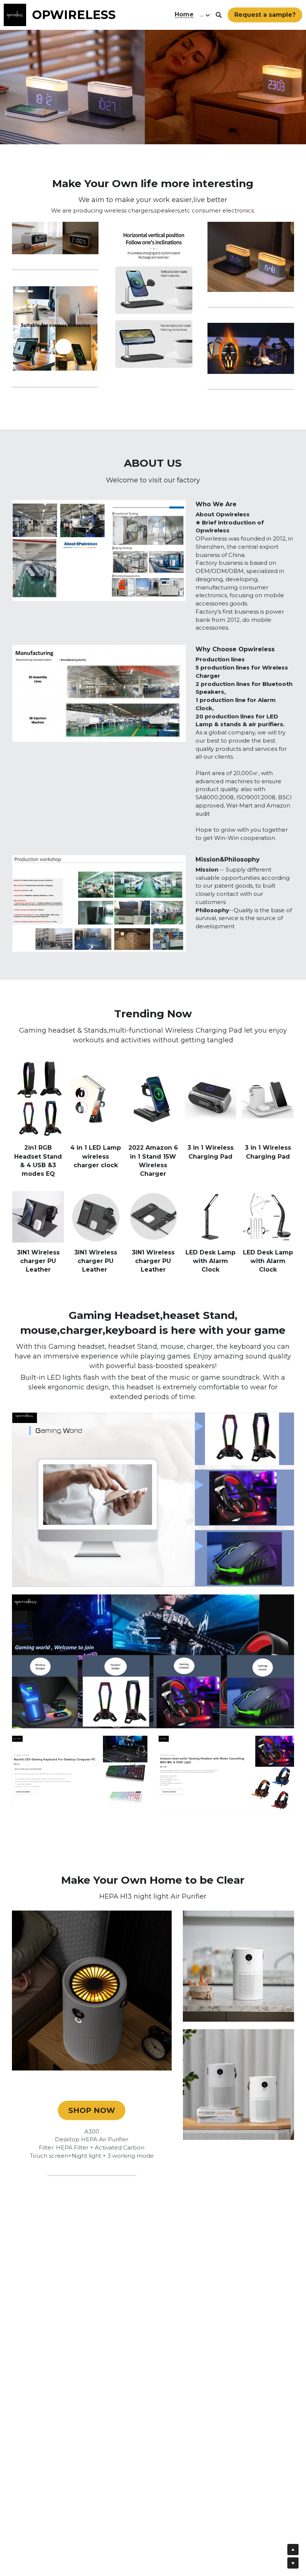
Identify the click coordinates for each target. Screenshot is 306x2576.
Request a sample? (265, 15)
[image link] (15, 14)
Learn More (43, 2529)
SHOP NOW (92, 2110)
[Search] (219, 15)
